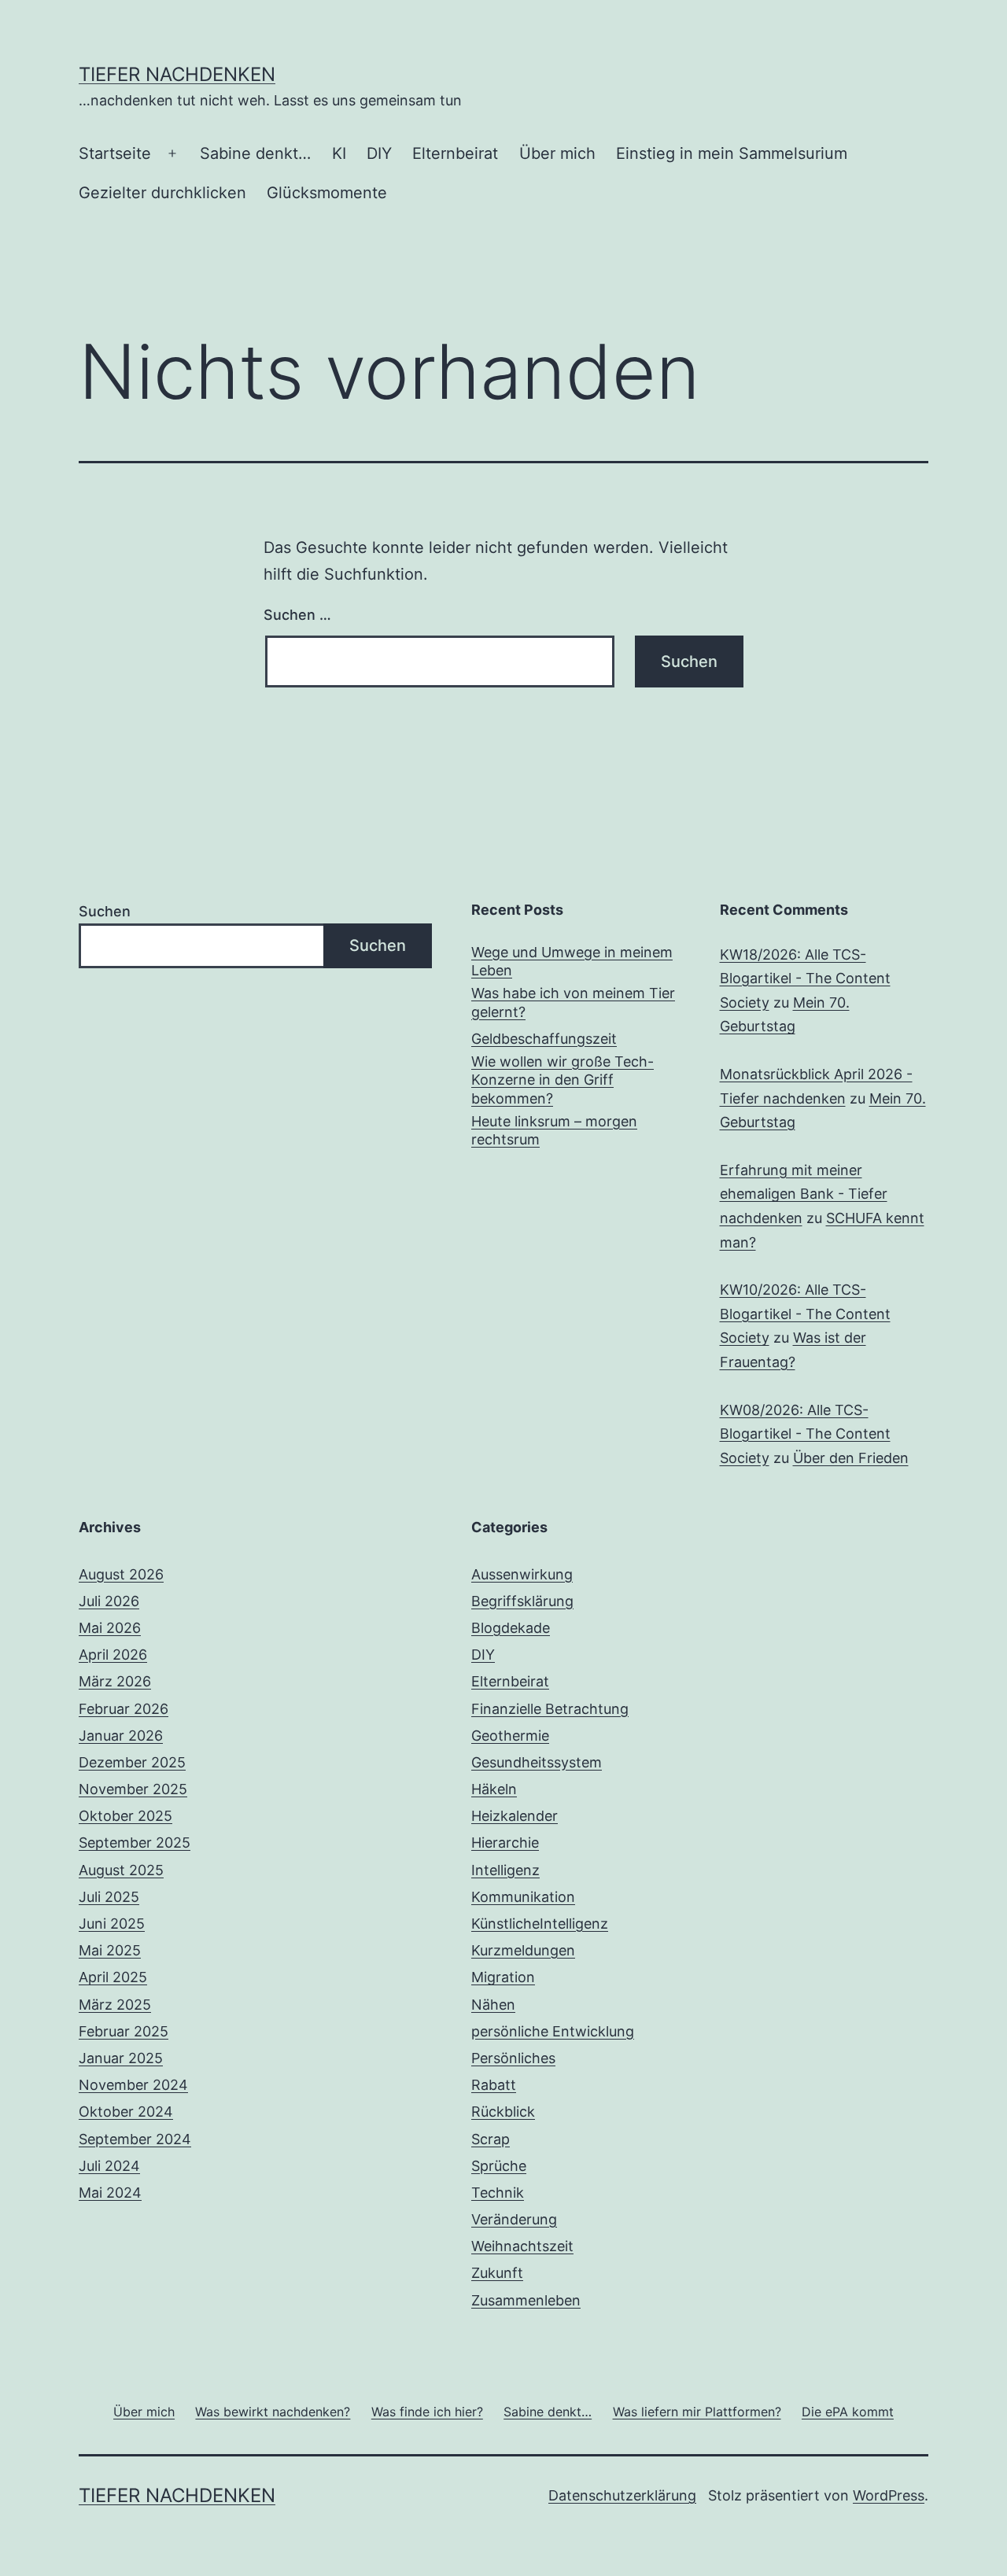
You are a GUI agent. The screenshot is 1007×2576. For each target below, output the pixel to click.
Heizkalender (515, 1816)
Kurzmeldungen (523, 1950)
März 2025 (115, 2005)
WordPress (889, 2495)
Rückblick (503, 2112)
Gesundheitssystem (537, 1762)
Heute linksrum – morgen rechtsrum (554, 1130)
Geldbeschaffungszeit (544, 1039)
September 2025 (135, 1843)
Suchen (105, 911)
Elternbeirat (455, 153)
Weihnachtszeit (522, 2246)
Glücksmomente (327, 193)
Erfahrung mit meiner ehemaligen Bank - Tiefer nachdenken (804, 1194)
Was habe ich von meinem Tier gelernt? (573, 1002)
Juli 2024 (109, 2166)
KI (339, 153)
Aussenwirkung (522, 1574)
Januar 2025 (121, 2058)
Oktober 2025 (125, 1816)
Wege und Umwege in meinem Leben (572, 961)
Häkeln (494, 1789)
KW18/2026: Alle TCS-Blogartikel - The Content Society (805, 978)
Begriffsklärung (522, 1601)
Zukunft (497, 2273)
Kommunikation (523, 1897)
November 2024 (133, 2085)
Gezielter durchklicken (162, 193)
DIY (379, 153)
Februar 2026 (124, 1709)
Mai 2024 (110, 2193)
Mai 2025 (110, 1950)
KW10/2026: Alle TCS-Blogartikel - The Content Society (805, 1314)
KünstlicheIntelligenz (540, 1924)
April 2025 (113, 1977)
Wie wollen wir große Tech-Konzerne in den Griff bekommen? (563, 1080)
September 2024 (135, 2139)
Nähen (493, 2005)
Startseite (115, 153)
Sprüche (499, 2166)
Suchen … (297, 615)
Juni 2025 (112, 1924)
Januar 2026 (121, 1736)
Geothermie (510, 1736)
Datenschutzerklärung (622, 2495)
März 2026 (115, 1681)
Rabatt (494, 2085)
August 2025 (121, 1870)
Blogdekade (511, 1628)
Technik (498, 2193)
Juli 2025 (109, 1897)
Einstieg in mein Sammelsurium (732, 153)
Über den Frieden (851, 1458)
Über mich (557, 153)
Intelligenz (505, 1870)
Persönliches (513, 2058)
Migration (503, 1977)
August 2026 (121, 1574)
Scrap (491, 2139)
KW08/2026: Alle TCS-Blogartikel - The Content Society (805, 1434)
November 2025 (133, 1789)
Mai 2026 (110, 1628)
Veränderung (514, 2219)
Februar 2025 (124, 2031)
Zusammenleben (526, 2300)
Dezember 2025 (132, 1762)
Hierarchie (505, 1843)
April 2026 (113, 1655)
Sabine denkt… (255, 153)
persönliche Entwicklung (553, 2031)
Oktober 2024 (126, 2112)
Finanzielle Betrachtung (550, 1709)
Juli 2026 (109, 1601)
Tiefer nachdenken (177, 74)
